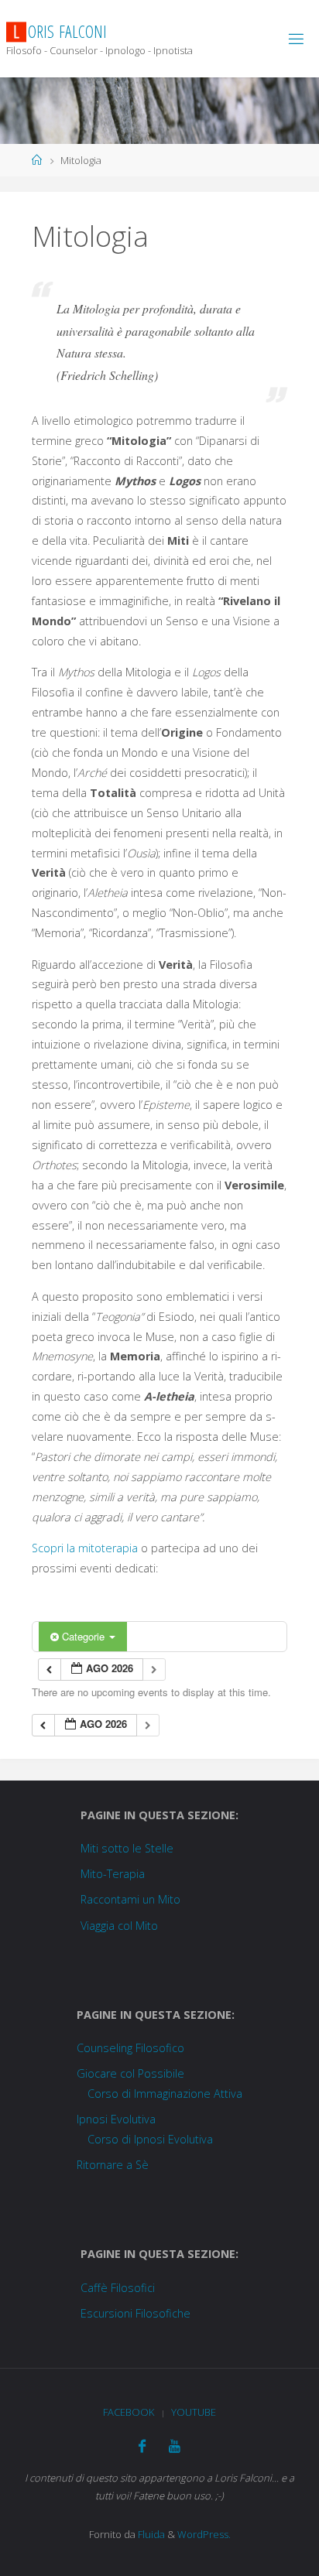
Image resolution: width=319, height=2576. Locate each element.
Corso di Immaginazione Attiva (165, 2094)
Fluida (150, 2534)
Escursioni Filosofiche (135, 2313)
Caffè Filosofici (118, 2288)
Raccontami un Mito (130, 1899)
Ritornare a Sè (113, 2165)
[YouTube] (175, 2446)
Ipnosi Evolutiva (116, 2119)
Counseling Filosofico (130, 2048)
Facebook (129, 2412)
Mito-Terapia (113, 1874)
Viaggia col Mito (119, 1926)
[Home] (37, 160)
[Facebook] (142, 2446)
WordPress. (204, 2534)
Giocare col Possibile (130, 2073)
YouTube (194, 2412)
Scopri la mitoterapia (85, 1548)
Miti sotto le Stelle (127, 1848)
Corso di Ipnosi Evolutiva (150, 2139)
